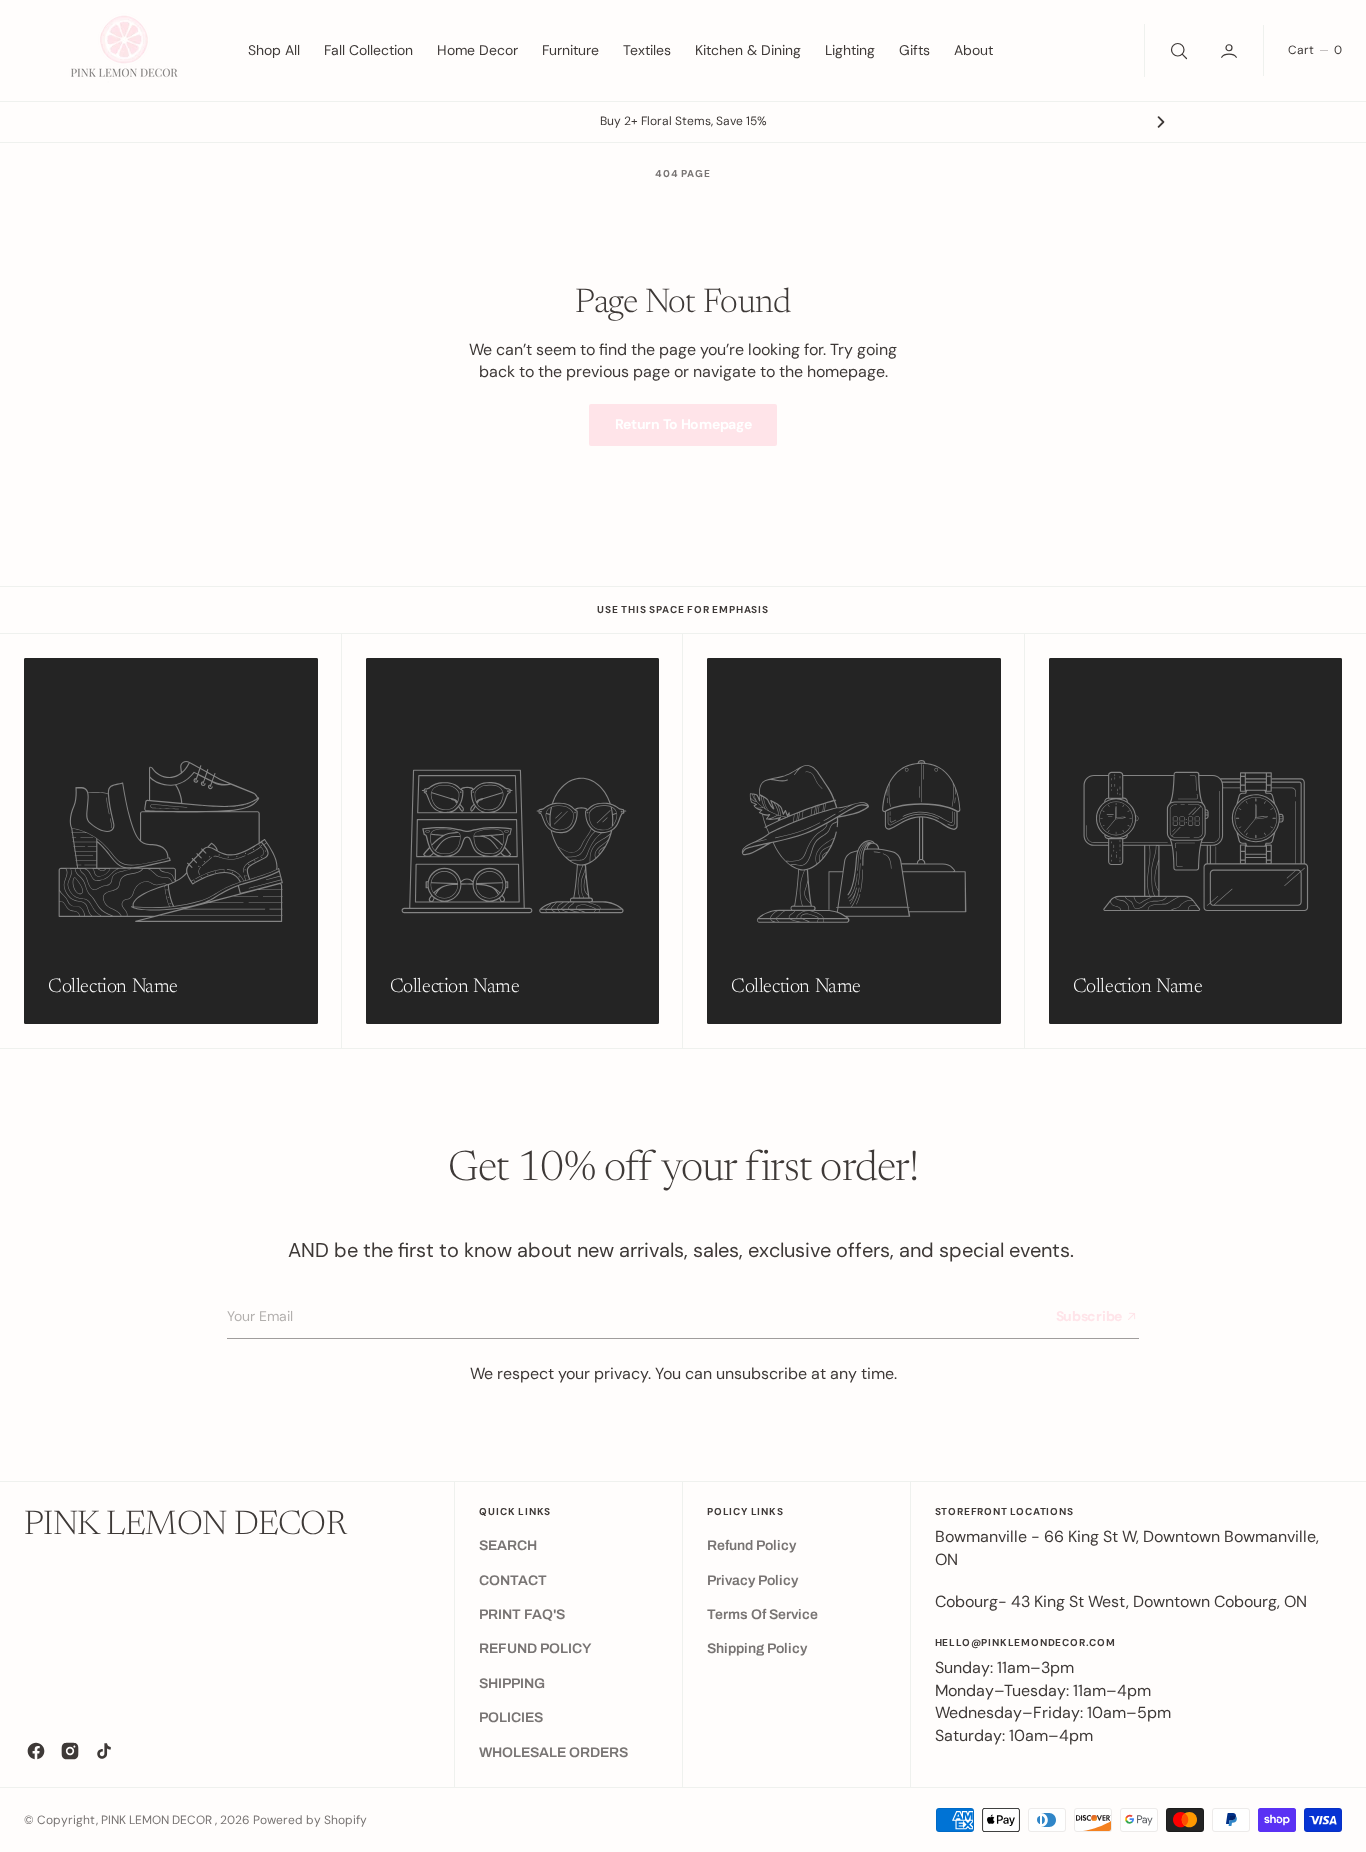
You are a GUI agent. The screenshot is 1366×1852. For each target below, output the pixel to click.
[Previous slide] (205, 122)
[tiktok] (104, 1751)
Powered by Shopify (310, 1820)
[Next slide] (1161, 122)
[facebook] (36, 1751)
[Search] (1177, 50)
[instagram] (70, 1751)
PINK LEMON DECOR (158, 1820)
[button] (1231, 50)
